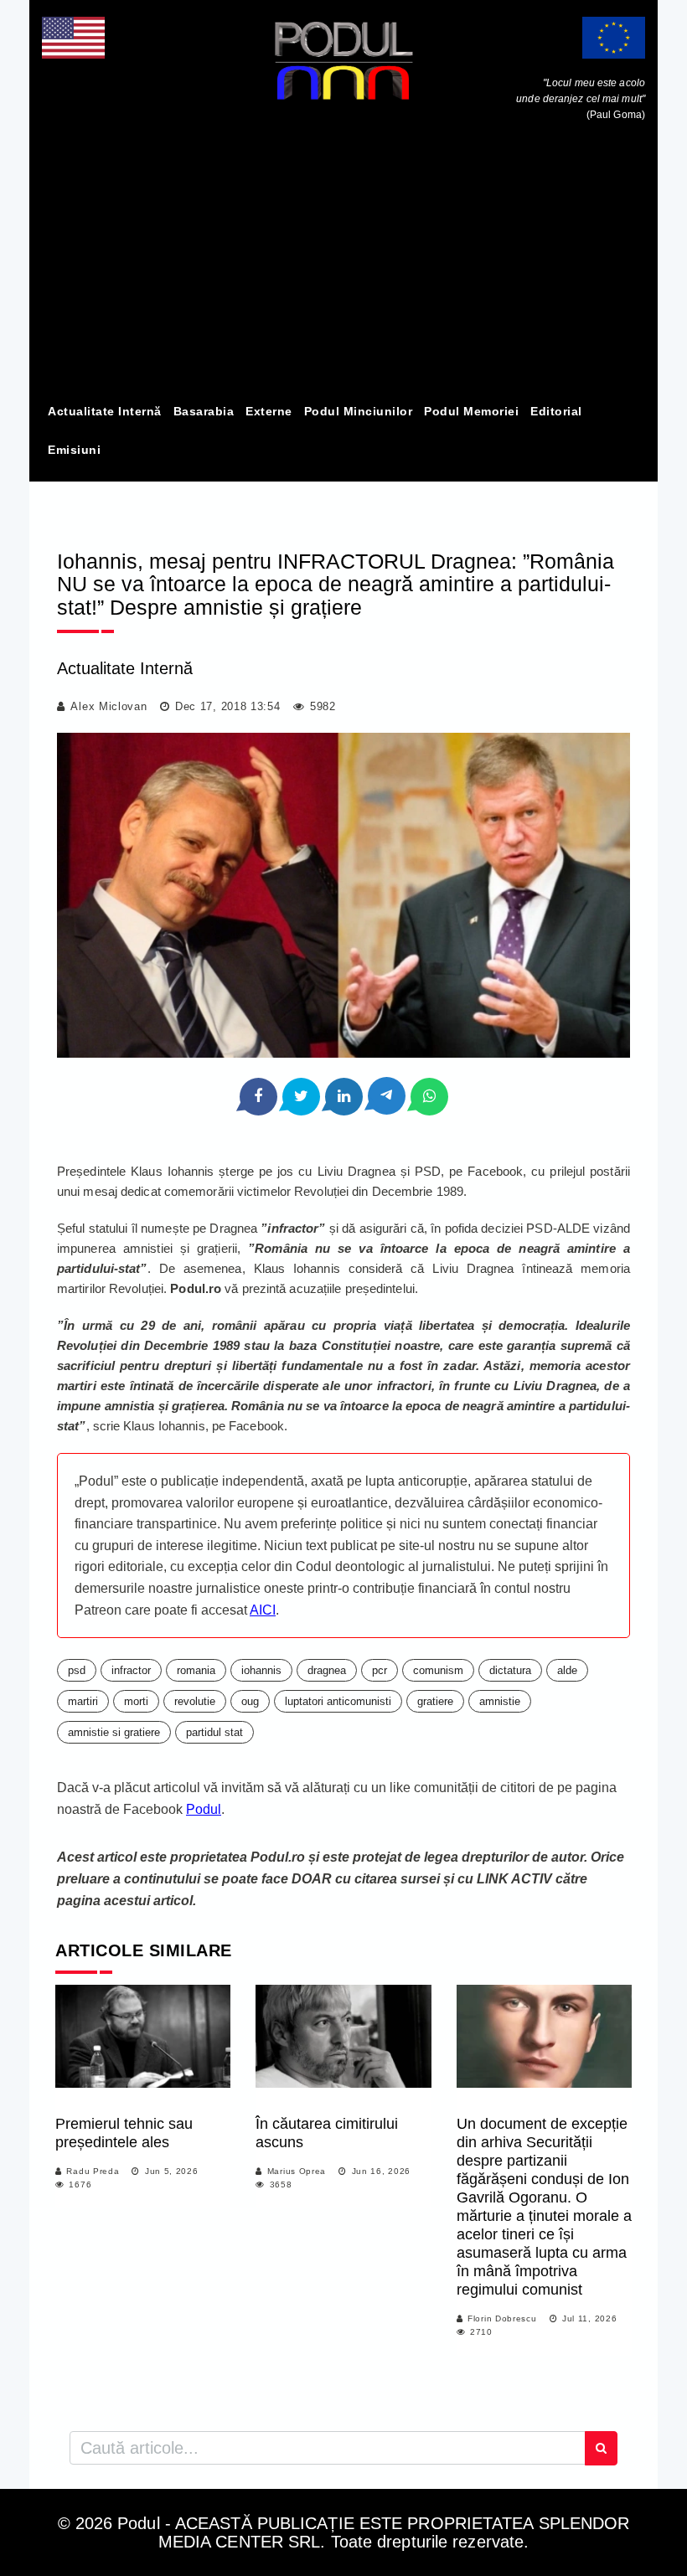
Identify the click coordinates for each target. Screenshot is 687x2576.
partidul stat (214, 1732)
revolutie (195, 1701)
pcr (380, 1670)
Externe (269, 411)
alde (567, 1670)
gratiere (435, 1701)
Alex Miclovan (108, 706)
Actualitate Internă (105, 411)
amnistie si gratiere (114, 1732)
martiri (83, 1701)
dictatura (510, 1670)
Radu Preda (93, 2171)
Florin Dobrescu (502, 2318)
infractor (131, 1670)
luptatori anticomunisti (338, 1701)
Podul (204, 1809)
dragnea (327, 1670)
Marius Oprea (297, 2171)
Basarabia (204, 411)
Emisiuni (74, 450)
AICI (263, 1610)
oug (250, 1701)
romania (196, 1670)
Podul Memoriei (471, 411)
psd (77, 1670)
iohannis (261, 1670)
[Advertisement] (343, 266)
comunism (438, 1670)
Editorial (556, 411)
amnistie (500, 1701)
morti (136, 1701)
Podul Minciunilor (359, 411)
